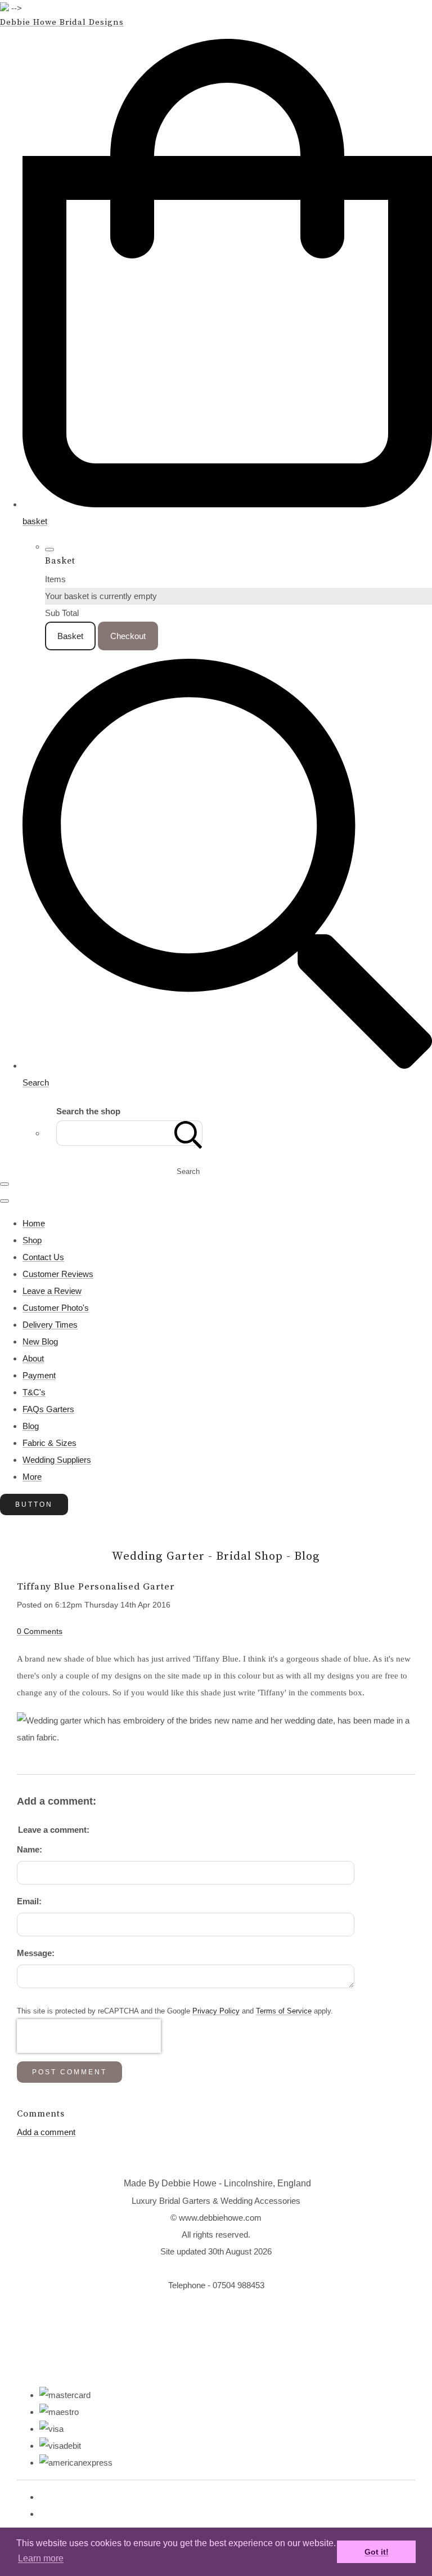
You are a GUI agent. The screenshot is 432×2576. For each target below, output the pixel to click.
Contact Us (43, 1257)
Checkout (128, 636)
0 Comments (40, 1631)
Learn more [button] (41, 2558)
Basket (70, 636)
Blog (31, 1426)
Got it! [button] (377, 2552)
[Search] (188, 1133)
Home (34, 1223)
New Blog (40, 1341)
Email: (29, 1901)
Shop (32, 1240)
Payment (39, 1375)
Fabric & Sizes (49, 1443)
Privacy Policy (216, 2011)
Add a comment (46, 2132)
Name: (30, 1849)
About (33, 1358)
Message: (36, 1953)
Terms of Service (284, 2011)
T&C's (34, 1392)
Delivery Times (50, 1325)
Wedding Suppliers (57, 1460)
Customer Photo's (56, 1308)
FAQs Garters (48, 1409)
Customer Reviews (58, 1274)
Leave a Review (52, 1291)
